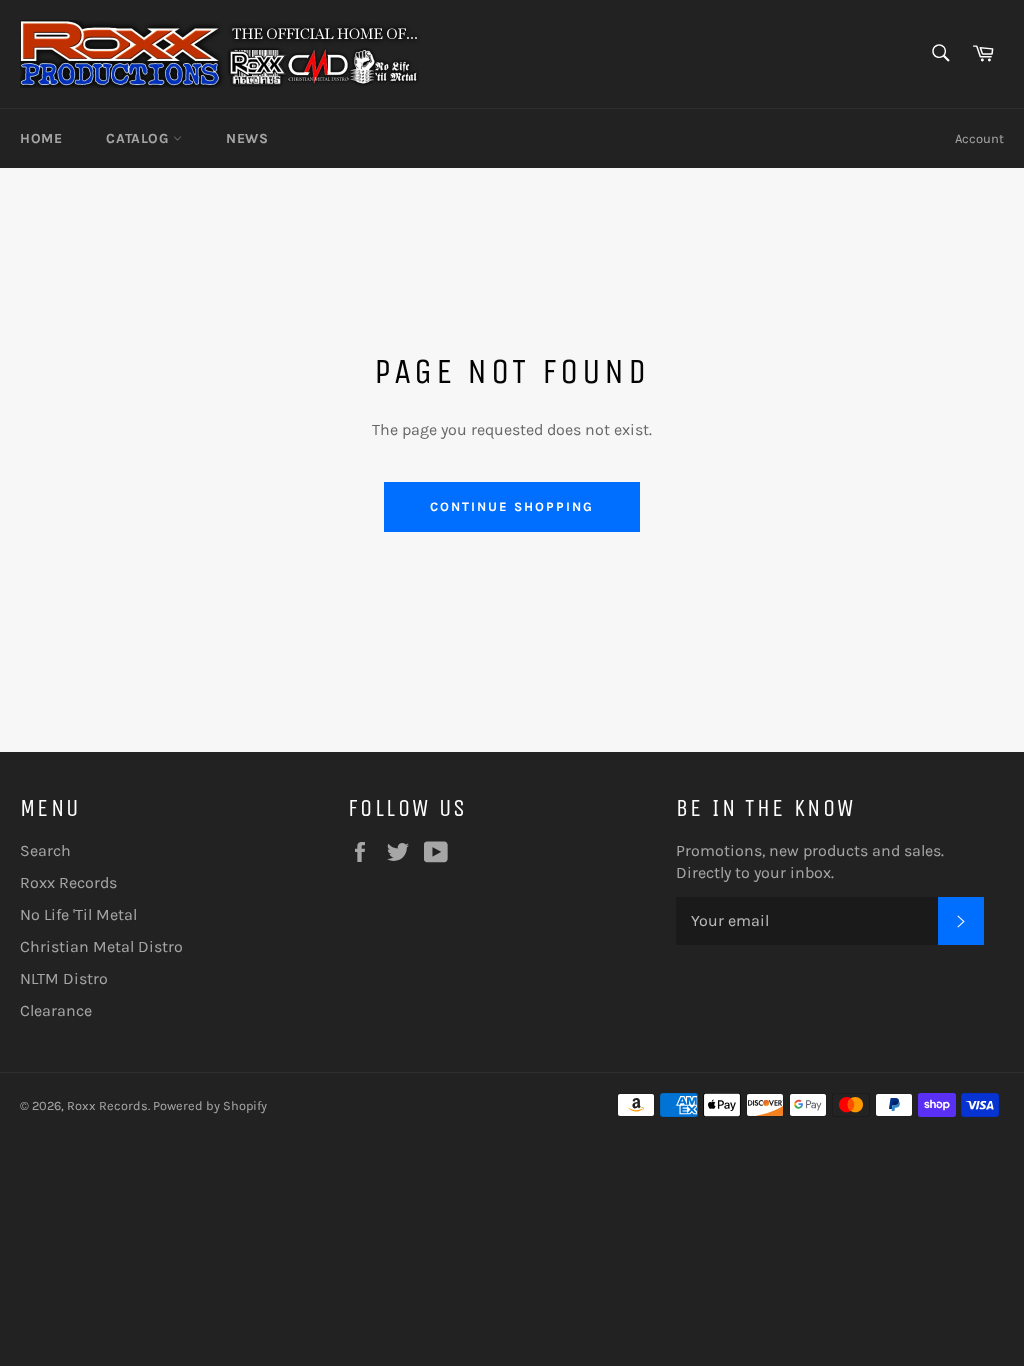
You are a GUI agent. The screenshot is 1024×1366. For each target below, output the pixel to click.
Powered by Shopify (210, 1105)
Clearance (56, 1010)
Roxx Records (68, 882)
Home (41, 138)
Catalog (139, 138)
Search (45, 850)
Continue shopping (511, 506)
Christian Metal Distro (101, 946)
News (247, 138)
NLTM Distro (64, 978)
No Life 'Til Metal (78, 914)
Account (979, 138)
